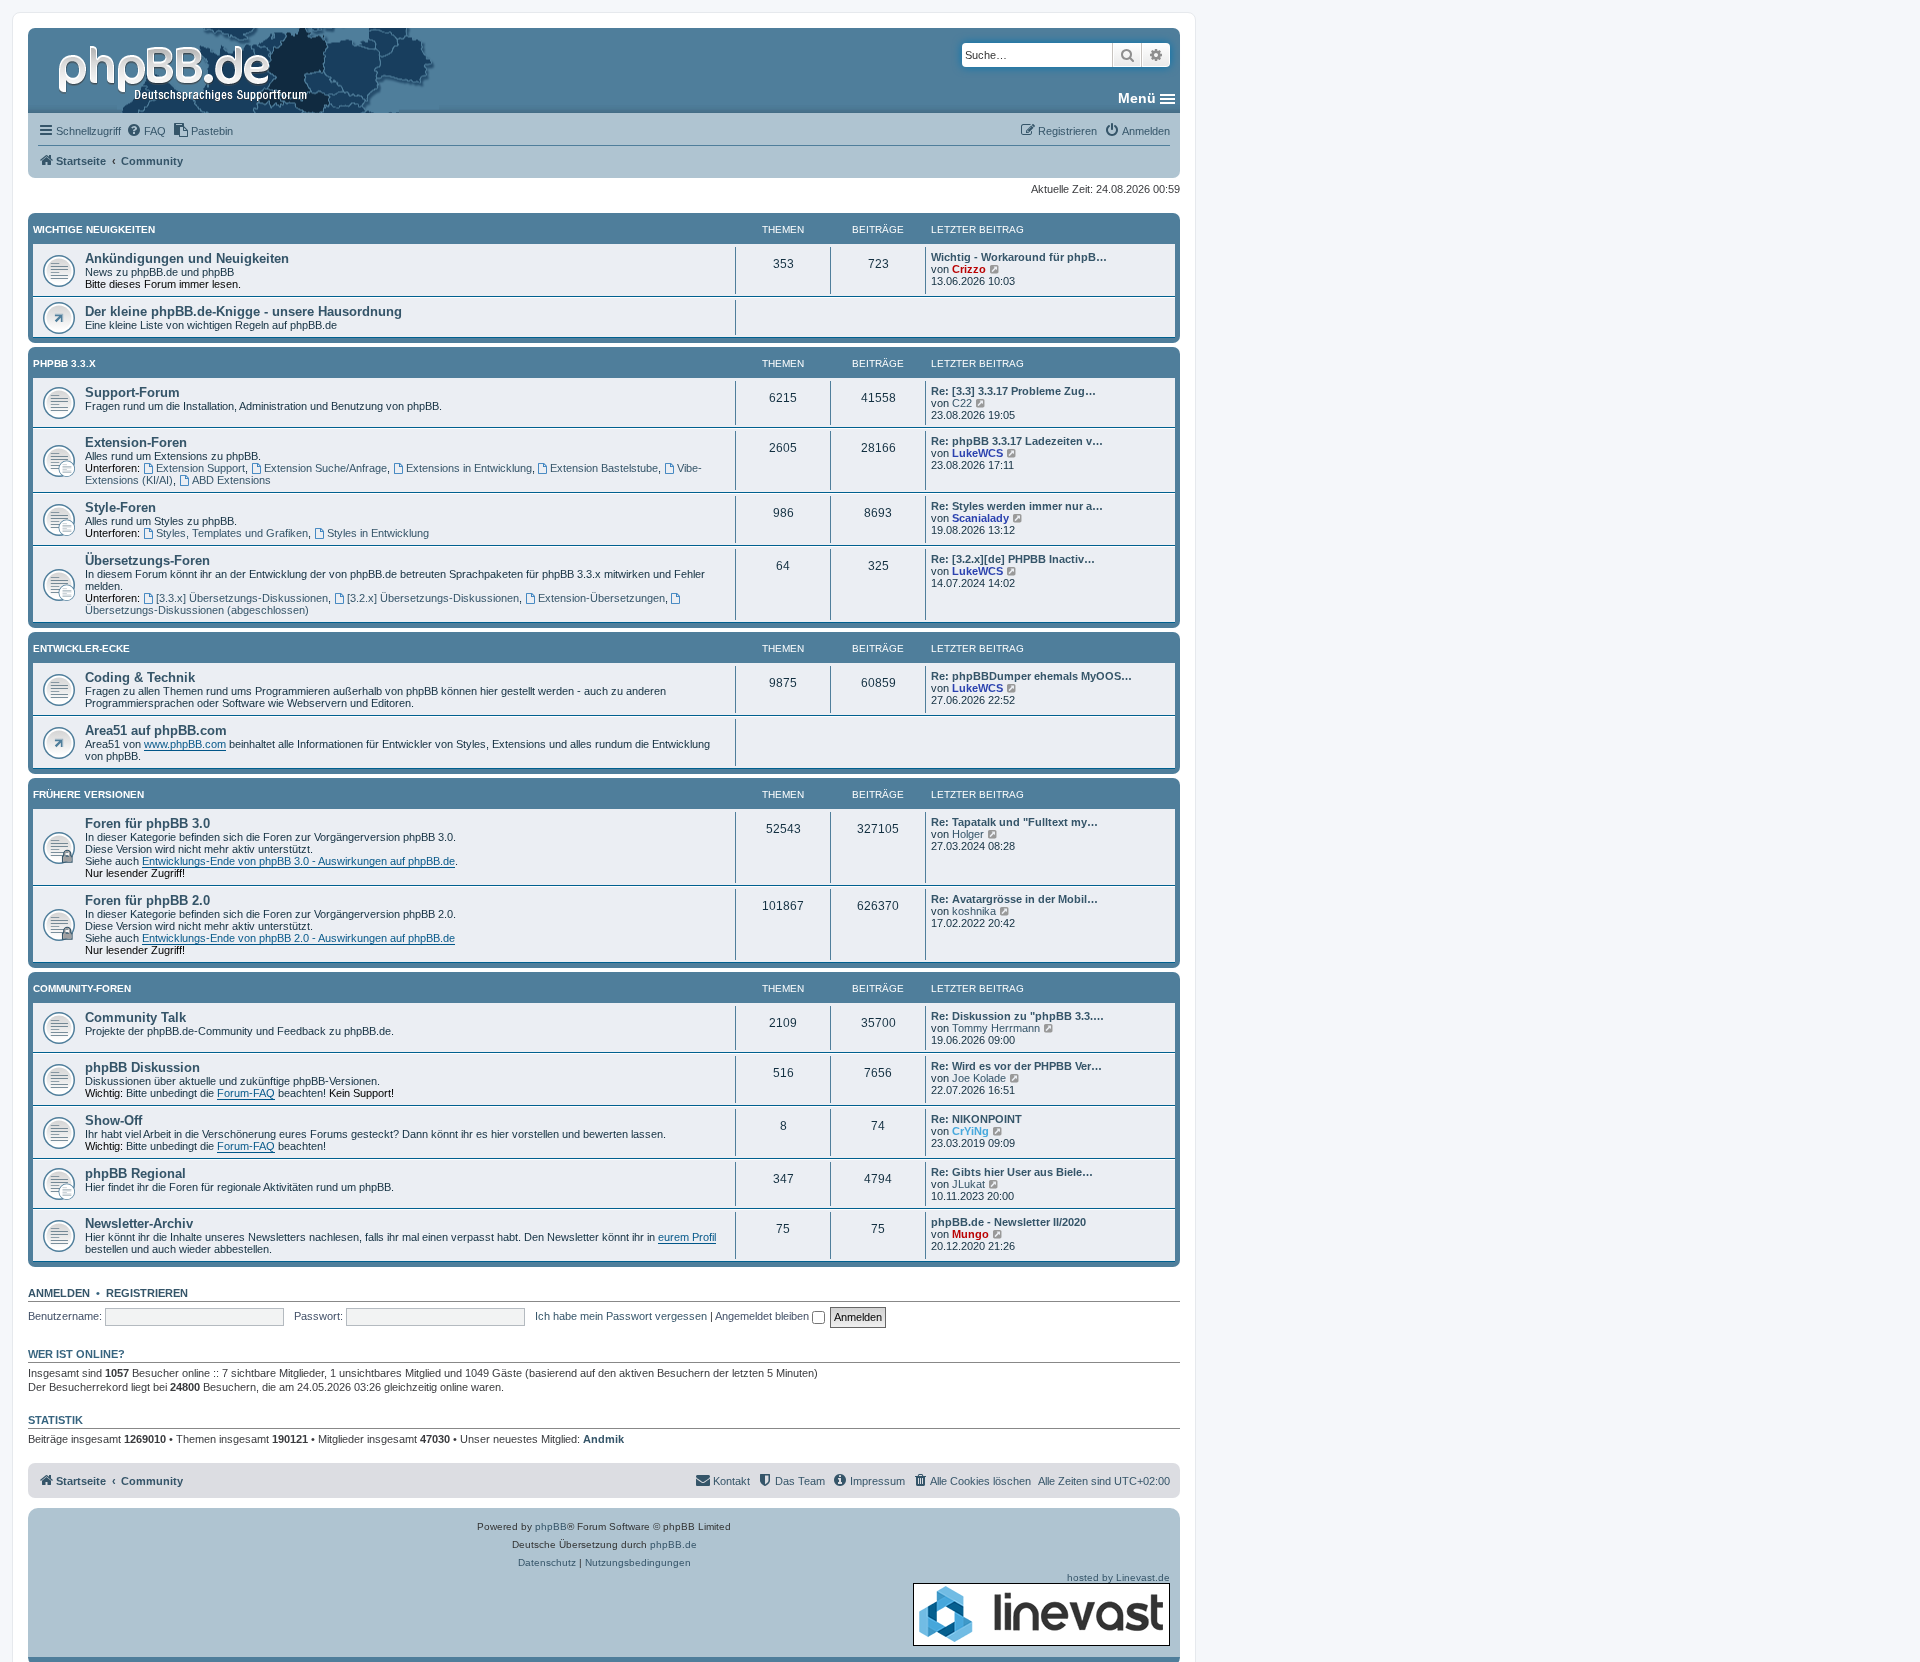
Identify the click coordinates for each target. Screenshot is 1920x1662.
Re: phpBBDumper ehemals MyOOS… (1031, 676)
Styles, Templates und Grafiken (232, 533)
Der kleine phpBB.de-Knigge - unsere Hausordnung (243, 311)
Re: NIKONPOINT (976, 1119)
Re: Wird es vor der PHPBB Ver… (1016, 1066)
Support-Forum (132, 392)
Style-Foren (120, 507)
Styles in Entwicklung (378, 533)
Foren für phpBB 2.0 (147, 900)
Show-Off (113, 1120)
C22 (962, 403)
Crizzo (969, 269)
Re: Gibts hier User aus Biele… (1012, 1172)
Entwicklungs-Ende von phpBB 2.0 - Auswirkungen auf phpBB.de (298, 938)
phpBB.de (673, 1544)
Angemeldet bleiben (763, 1316)
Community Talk (135, 1017)
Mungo (970, 1234)
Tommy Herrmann (996, 1028)
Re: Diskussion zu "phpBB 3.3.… (1017, 1016)
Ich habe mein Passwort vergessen (621, 1316)
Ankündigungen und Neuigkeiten (187, 258)
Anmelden (59, 1293)
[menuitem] (146, 131)
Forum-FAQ (246, 1093)
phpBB (551, 1526)
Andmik (603, 1439)
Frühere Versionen (88, 794)
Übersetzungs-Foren (147, 560)
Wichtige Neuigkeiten (94, 229)
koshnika (974, 911)
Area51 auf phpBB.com (156, 730)
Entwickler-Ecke (81, 648)
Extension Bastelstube (604, 468)
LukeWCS (977, 453)
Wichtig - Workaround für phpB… (1019, 257)
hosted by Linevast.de (1118, 1577)
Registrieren (147, 1293)
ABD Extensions (231, 480)
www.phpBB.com (185, 744)
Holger (968, 834)
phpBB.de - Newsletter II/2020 (1008, 1222)
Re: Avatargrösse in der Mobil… (1014, 899)
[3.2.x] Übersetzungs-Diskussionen (433, 598)
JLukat (968, 1184)
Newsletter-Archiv (139, 1223)
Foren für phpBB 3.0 (147, 823)
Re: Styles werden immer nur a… (1017, 506)
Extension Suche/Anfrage (325, 468)
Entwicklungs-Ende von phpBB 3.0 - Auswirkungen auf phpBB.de (298, 861)
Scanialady (980, 518)
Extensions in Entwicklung (469, 468)
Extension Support (200, 468)
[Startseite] (185, 70)
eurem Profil (687, 1237)
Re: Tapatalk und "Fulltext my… (1014, 822)
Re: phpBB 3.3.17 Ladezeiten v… (1017, 441)
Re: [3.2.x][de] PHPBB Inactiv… (1013, 559)
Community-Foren (82, 988)
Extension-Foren (136, 442)
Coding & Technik (140, 677)
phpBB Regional (135, 1173)
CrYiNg (970, 1131)
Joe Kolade (979, 1078)
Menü (1137, 98)
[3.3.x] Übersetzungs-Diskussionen (242, 598)
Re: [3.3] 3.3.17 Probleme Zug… (1013, 391)
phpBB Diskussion (142, 1067)
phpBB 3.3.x (64, 363)
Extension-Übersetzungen (601, 598)
